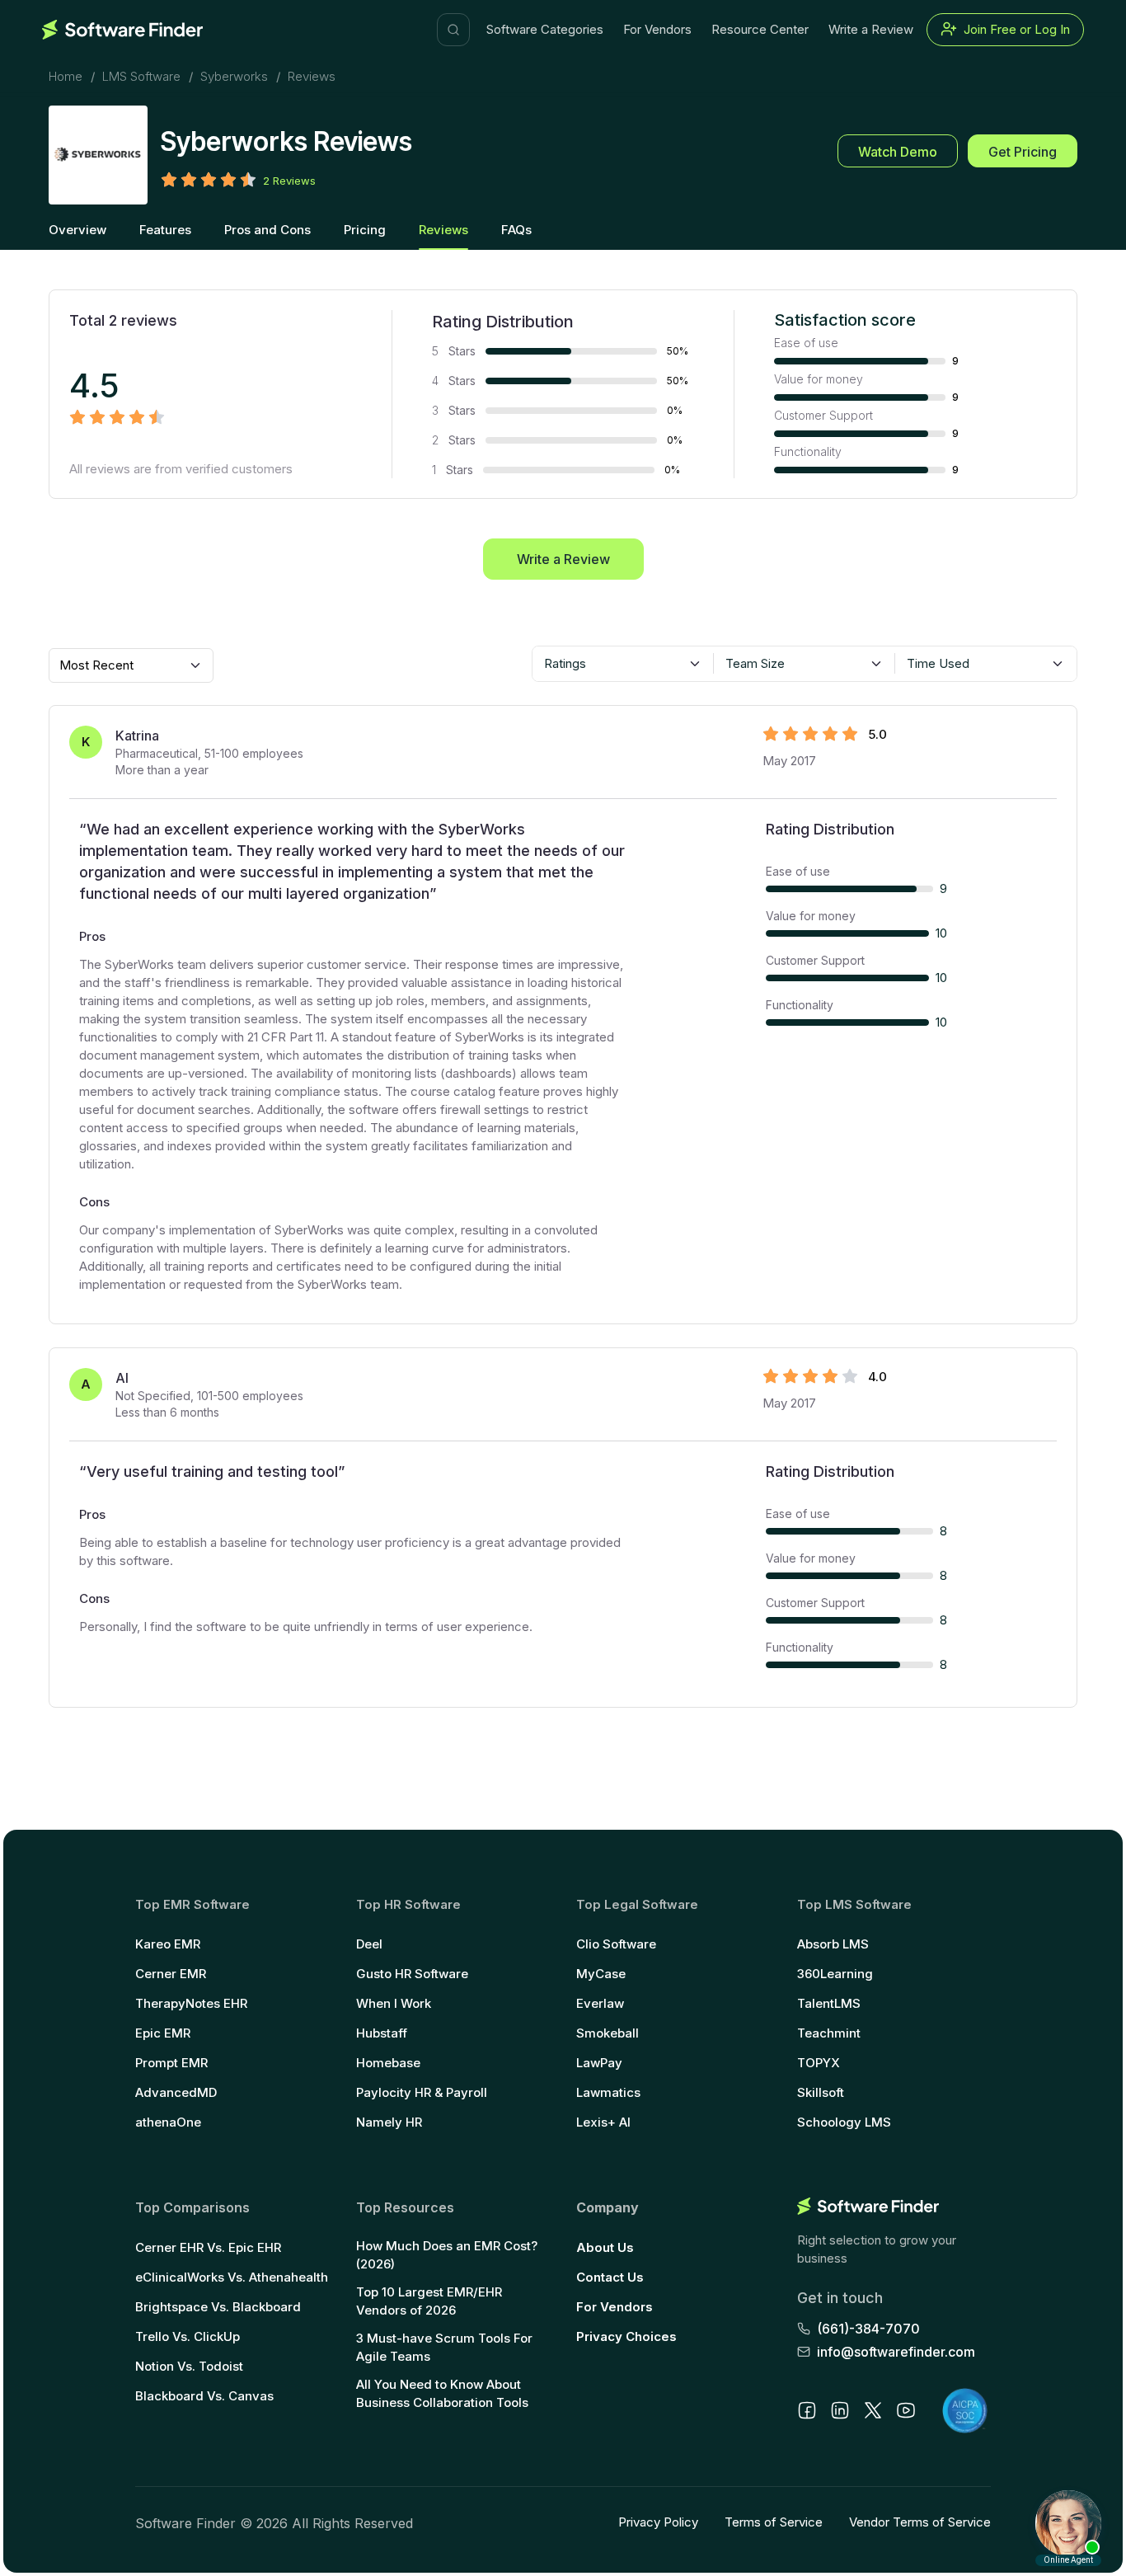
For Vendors (657, 29)
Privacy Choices (626, 2336)
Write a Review (871, 29)
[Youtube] (906, 2410)
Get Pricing (1023, 152)
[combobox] (623, 664)
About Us (605, 2247)
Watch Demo (898, 152)
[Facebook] (807, 2410)
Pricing (365, 230)
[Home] (122, 30)
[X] (873, 2410)
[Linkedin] (840, 2410)
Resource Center (760, 29)
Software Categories (545, 29)
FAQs (516, 230)
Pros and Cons (267, 230)
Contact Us (610, 2277)
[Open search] (453, 30)
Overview (77, 230)
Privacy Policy (658, 2522)
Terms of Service (774, 2522)
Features (165, 230)
